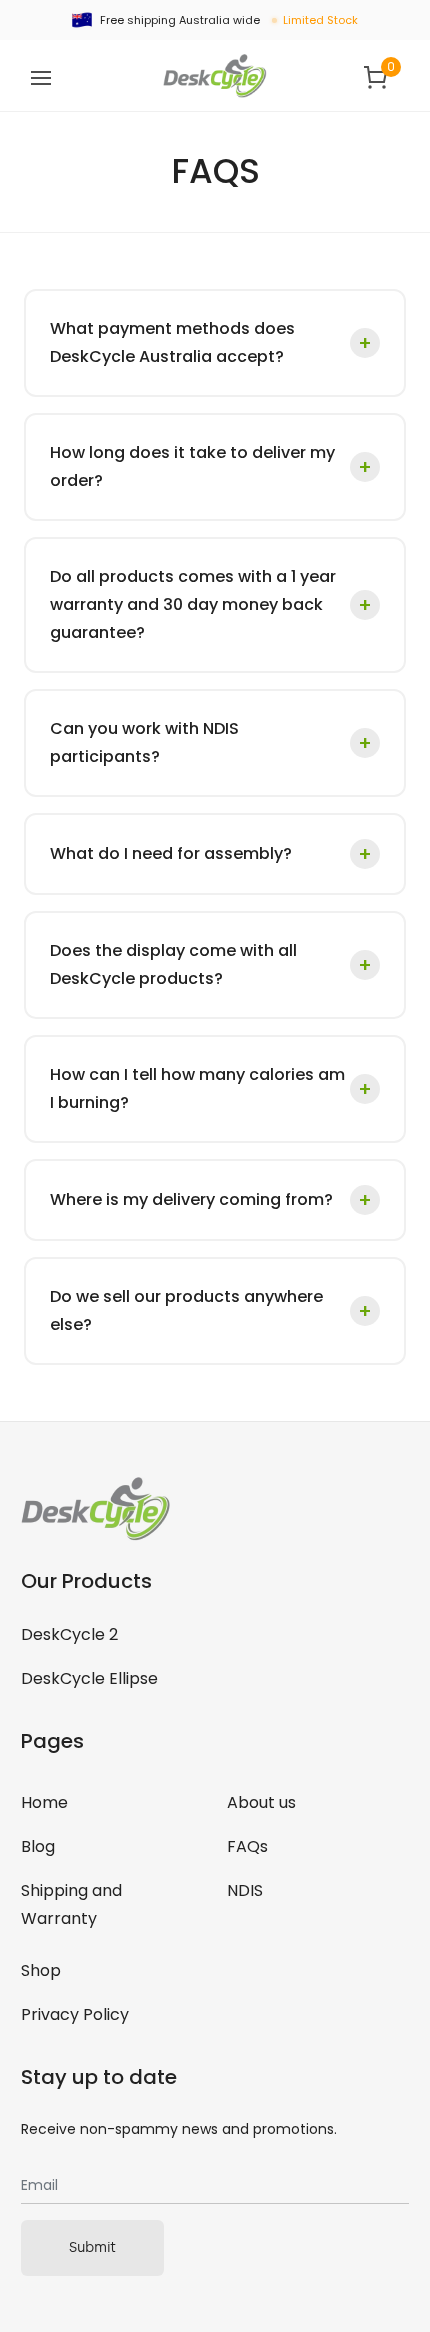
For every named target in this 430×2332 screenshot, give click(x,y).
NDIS (245, 1890)
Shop (41, 1970)
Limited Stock (320, 20)
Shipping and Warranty (71, 1904)
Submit (92, 2247)
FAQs (247, 1846)
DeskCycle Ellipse (89, 1678)
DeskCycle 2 (69, 1634)
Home (44, 1802)
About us (261, 1802)
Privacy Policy (75, 2014)
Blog (38, 1846)
